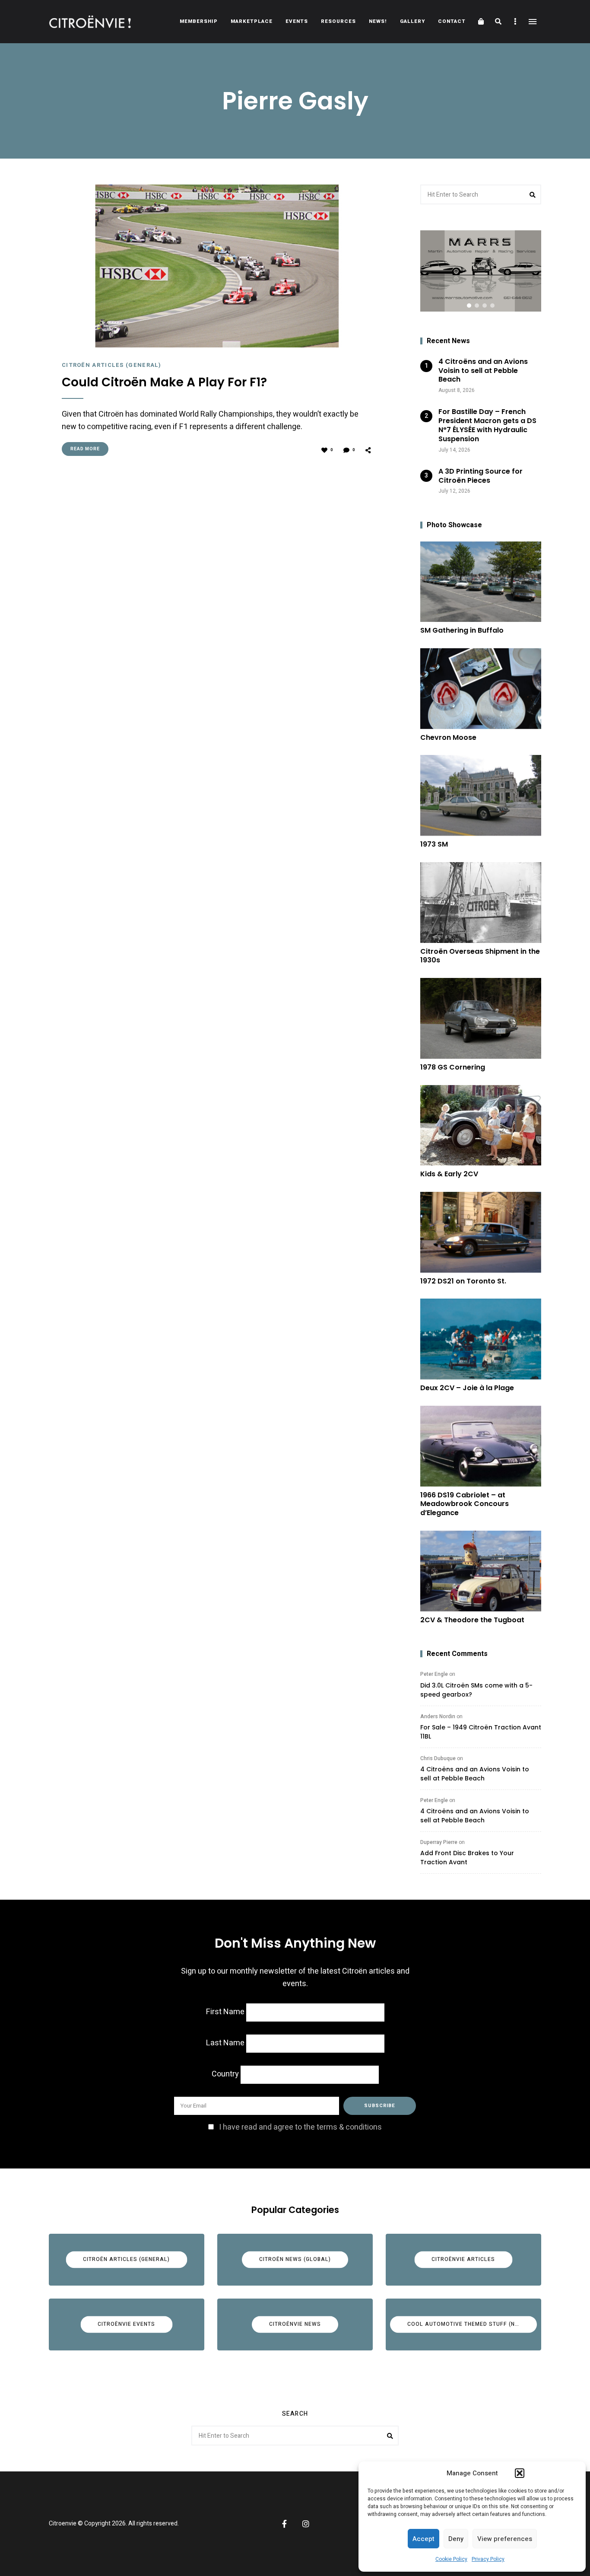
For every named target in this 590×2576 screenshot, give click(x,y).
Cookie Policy (451, 2559)
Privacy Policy (488, 2559)
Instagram (306, 2524)
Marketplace (252, 21)
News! (378, 21)
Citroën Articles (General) (112, 365)
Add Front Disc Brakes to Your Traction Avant (467, 1858)
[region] (481, 271)
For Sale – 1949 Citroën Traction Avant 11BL (481, 1732)
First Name (225, 2012)
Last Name (225, 2043)
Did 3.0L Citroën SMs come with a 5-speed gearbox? (476, 1690)
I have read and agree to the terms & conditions (300, 2127)
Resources (338, 21)
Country (225, 2074)
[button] (520, 2473)
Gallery (412, 21)
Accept (423, 2539)
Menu (533, 22)
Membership (199, 21)
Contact (452, 21)
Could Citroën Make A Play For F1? (164, 382)
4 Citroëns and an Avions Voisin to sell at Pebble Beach (475, 1774)
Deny (456, 2539)
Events (297, 21)
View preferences (505, 2539)
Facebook (284, 2524)
